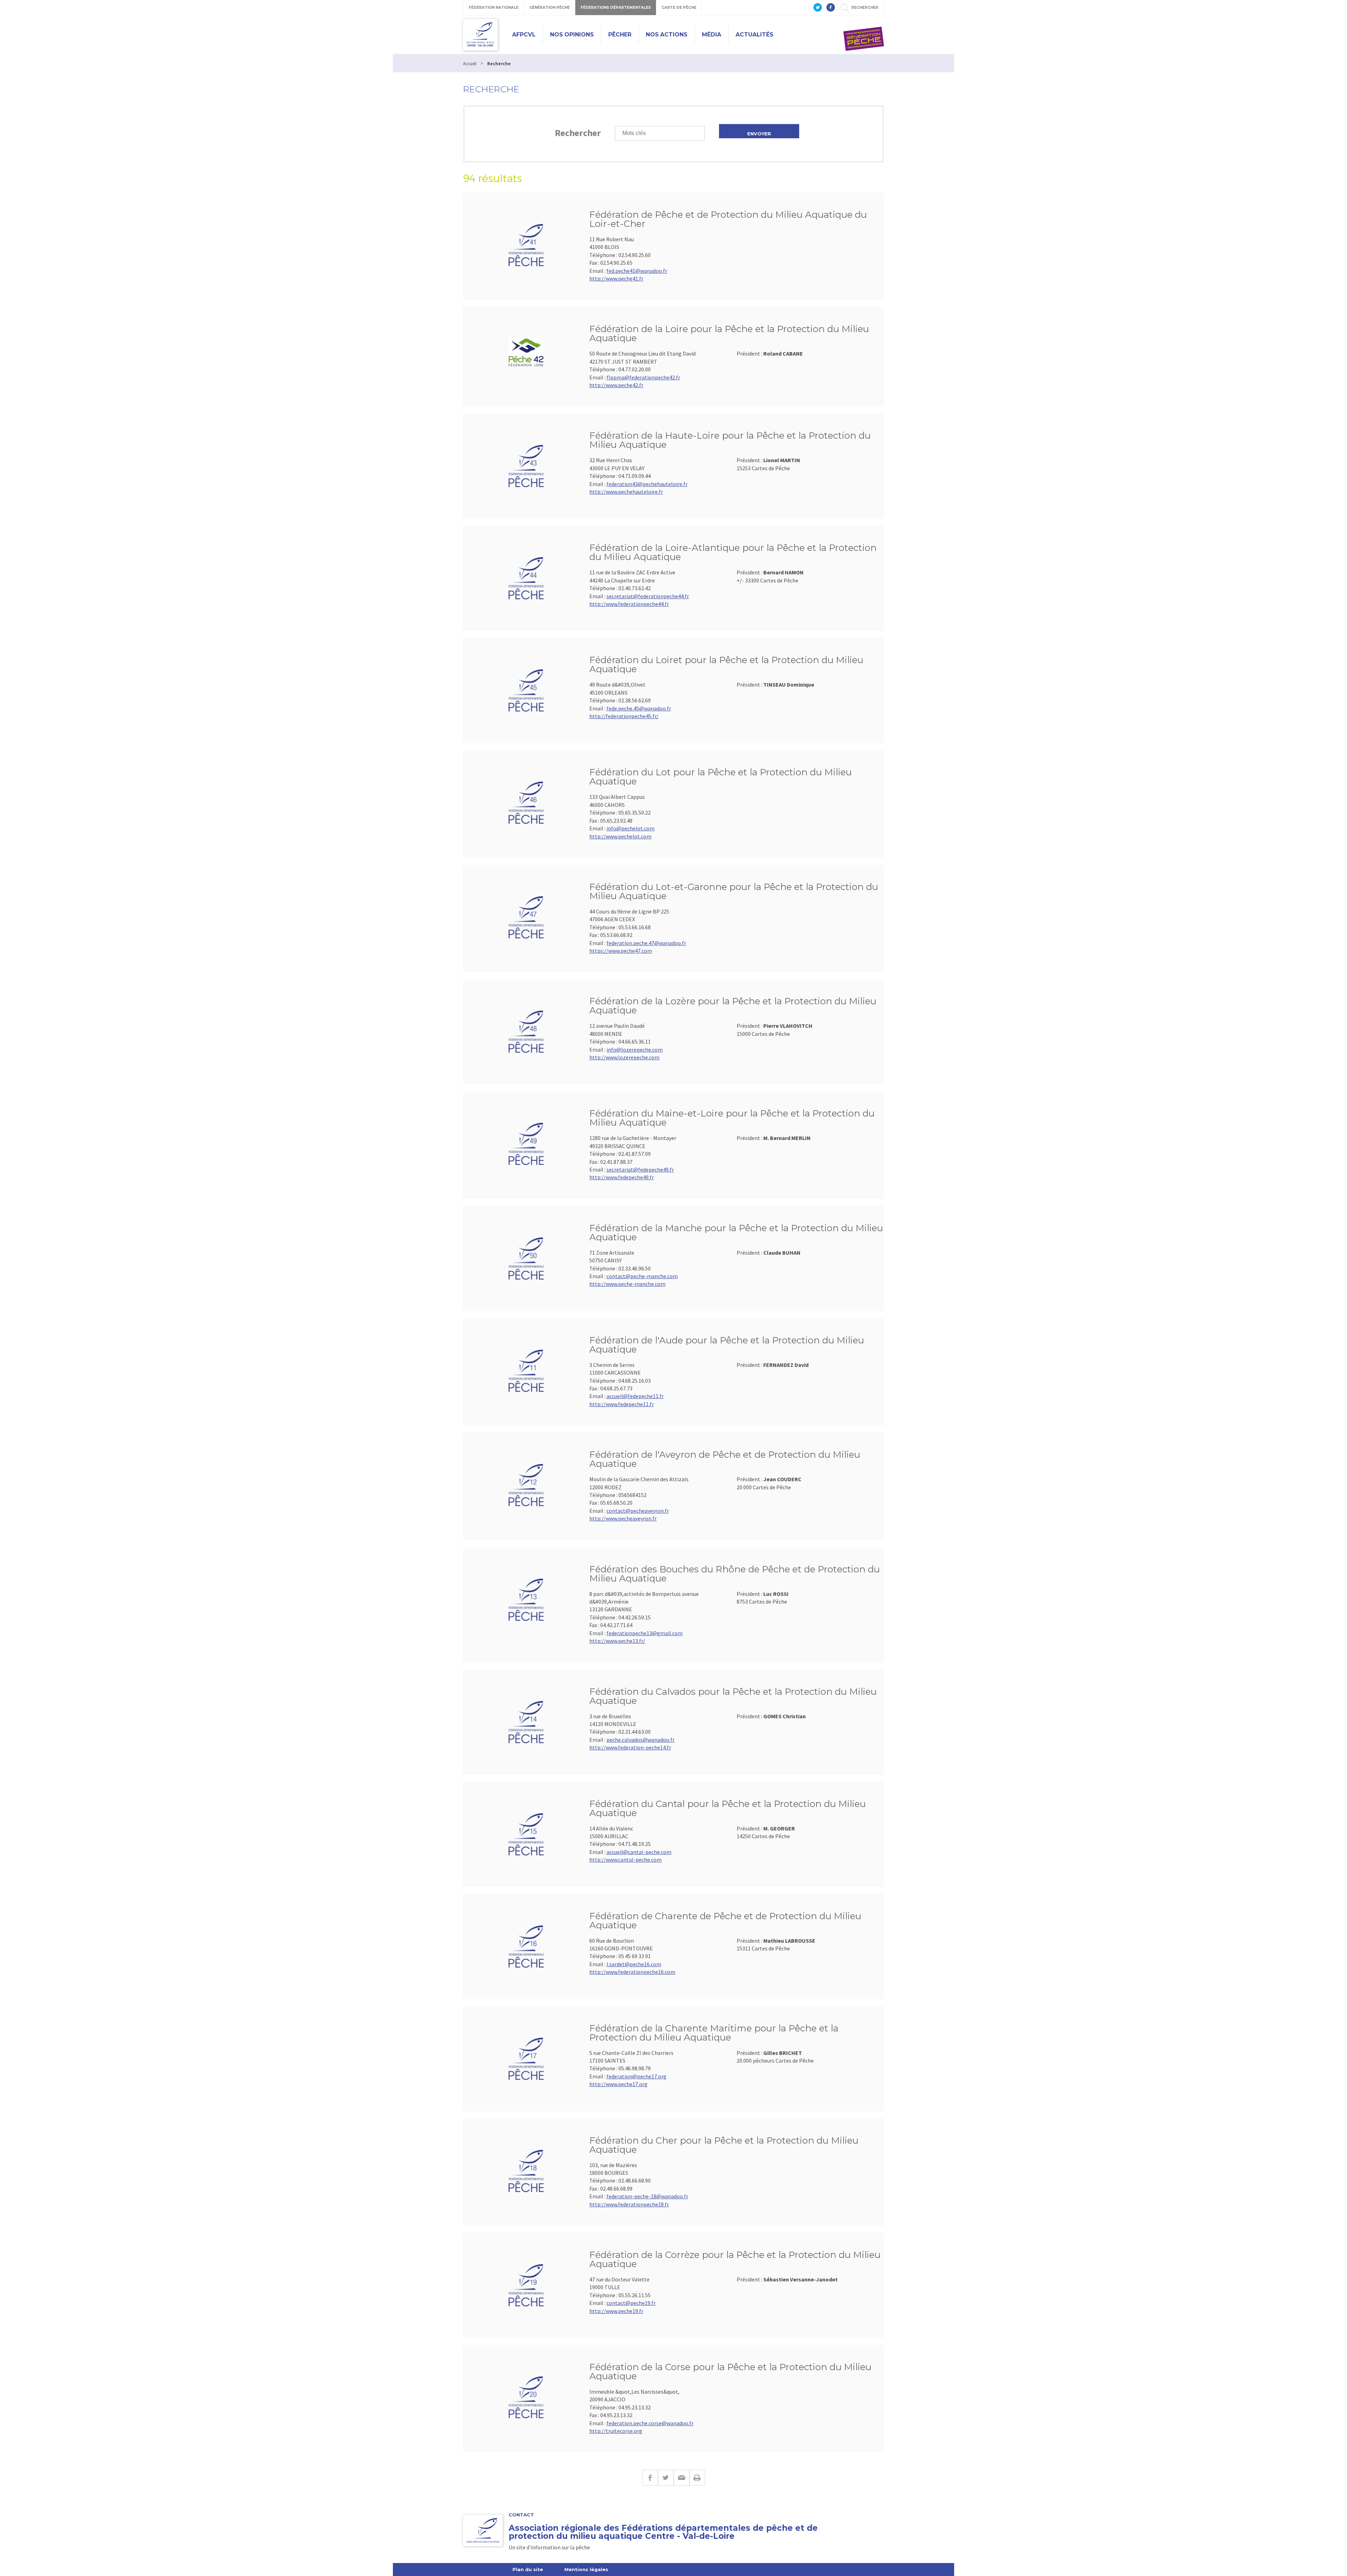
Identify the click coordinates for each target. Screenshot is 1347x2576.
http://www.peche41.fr (616, 278)
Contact (521, 2515)
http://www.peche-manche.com (627, 1284)
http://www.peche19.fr (616, 2311)
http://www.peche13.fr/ (617, 1641)
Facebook (650, 2478)
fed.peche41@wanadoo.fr (637, 271)
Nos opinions (572, 35)
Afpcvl (524, 35)
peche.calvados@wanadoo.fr (641, 1740)
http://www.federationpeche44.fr (629, 604)
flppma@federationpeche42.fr (643, 377)
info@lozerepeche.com (635, 1050)
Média (712, 35)
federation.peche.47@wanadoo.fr (646, 943)
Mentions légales (586, 2569)
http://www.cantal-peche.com (625, 1860)
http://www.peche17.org (618, 2084)
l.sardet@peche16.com (634, 1964)
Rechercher (578, 133)
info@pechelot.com (631, 828)
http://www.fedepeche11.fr (622, 1404)
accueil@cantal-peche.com (639, 1852)
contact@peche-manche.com (642, 1276)
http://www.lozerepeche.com (624, 1057)
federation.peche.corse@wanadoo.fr (650, 2423)
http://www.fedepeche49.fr (622, 1177)
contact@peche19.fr (631, 2303)
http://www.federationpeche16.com (632, 1972)
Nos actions (667, 35)
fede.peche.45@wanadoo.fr (639, 708)
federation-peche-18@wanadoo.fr (647, 2196)
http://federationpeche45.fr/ (624, 716)
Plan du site (528, 2569)
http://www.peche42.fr (616, 385)
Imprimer (697, 2478)
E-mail (681, 2478)
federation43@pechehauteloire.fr (647, 484)
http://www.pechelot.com (620, 836)
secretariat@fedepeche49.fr (640, 1169)
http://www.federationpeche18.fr (629, 2204)
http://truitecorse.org (616, 2431)
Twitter (666, 2478)
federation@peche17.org (636, 2076)
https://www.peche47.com (621, 951)
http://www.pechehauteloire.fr (626, 492)
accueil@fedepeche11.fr (635, 1396)
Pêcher (620, 35)
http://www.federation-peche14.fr (630, 1747)
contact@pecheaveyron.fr (638, 1511)
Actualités (755, 35)
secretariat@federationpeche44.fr (648, 596)
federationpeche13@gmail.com (645, 1633)
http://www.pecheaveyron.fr (623, 1518)
